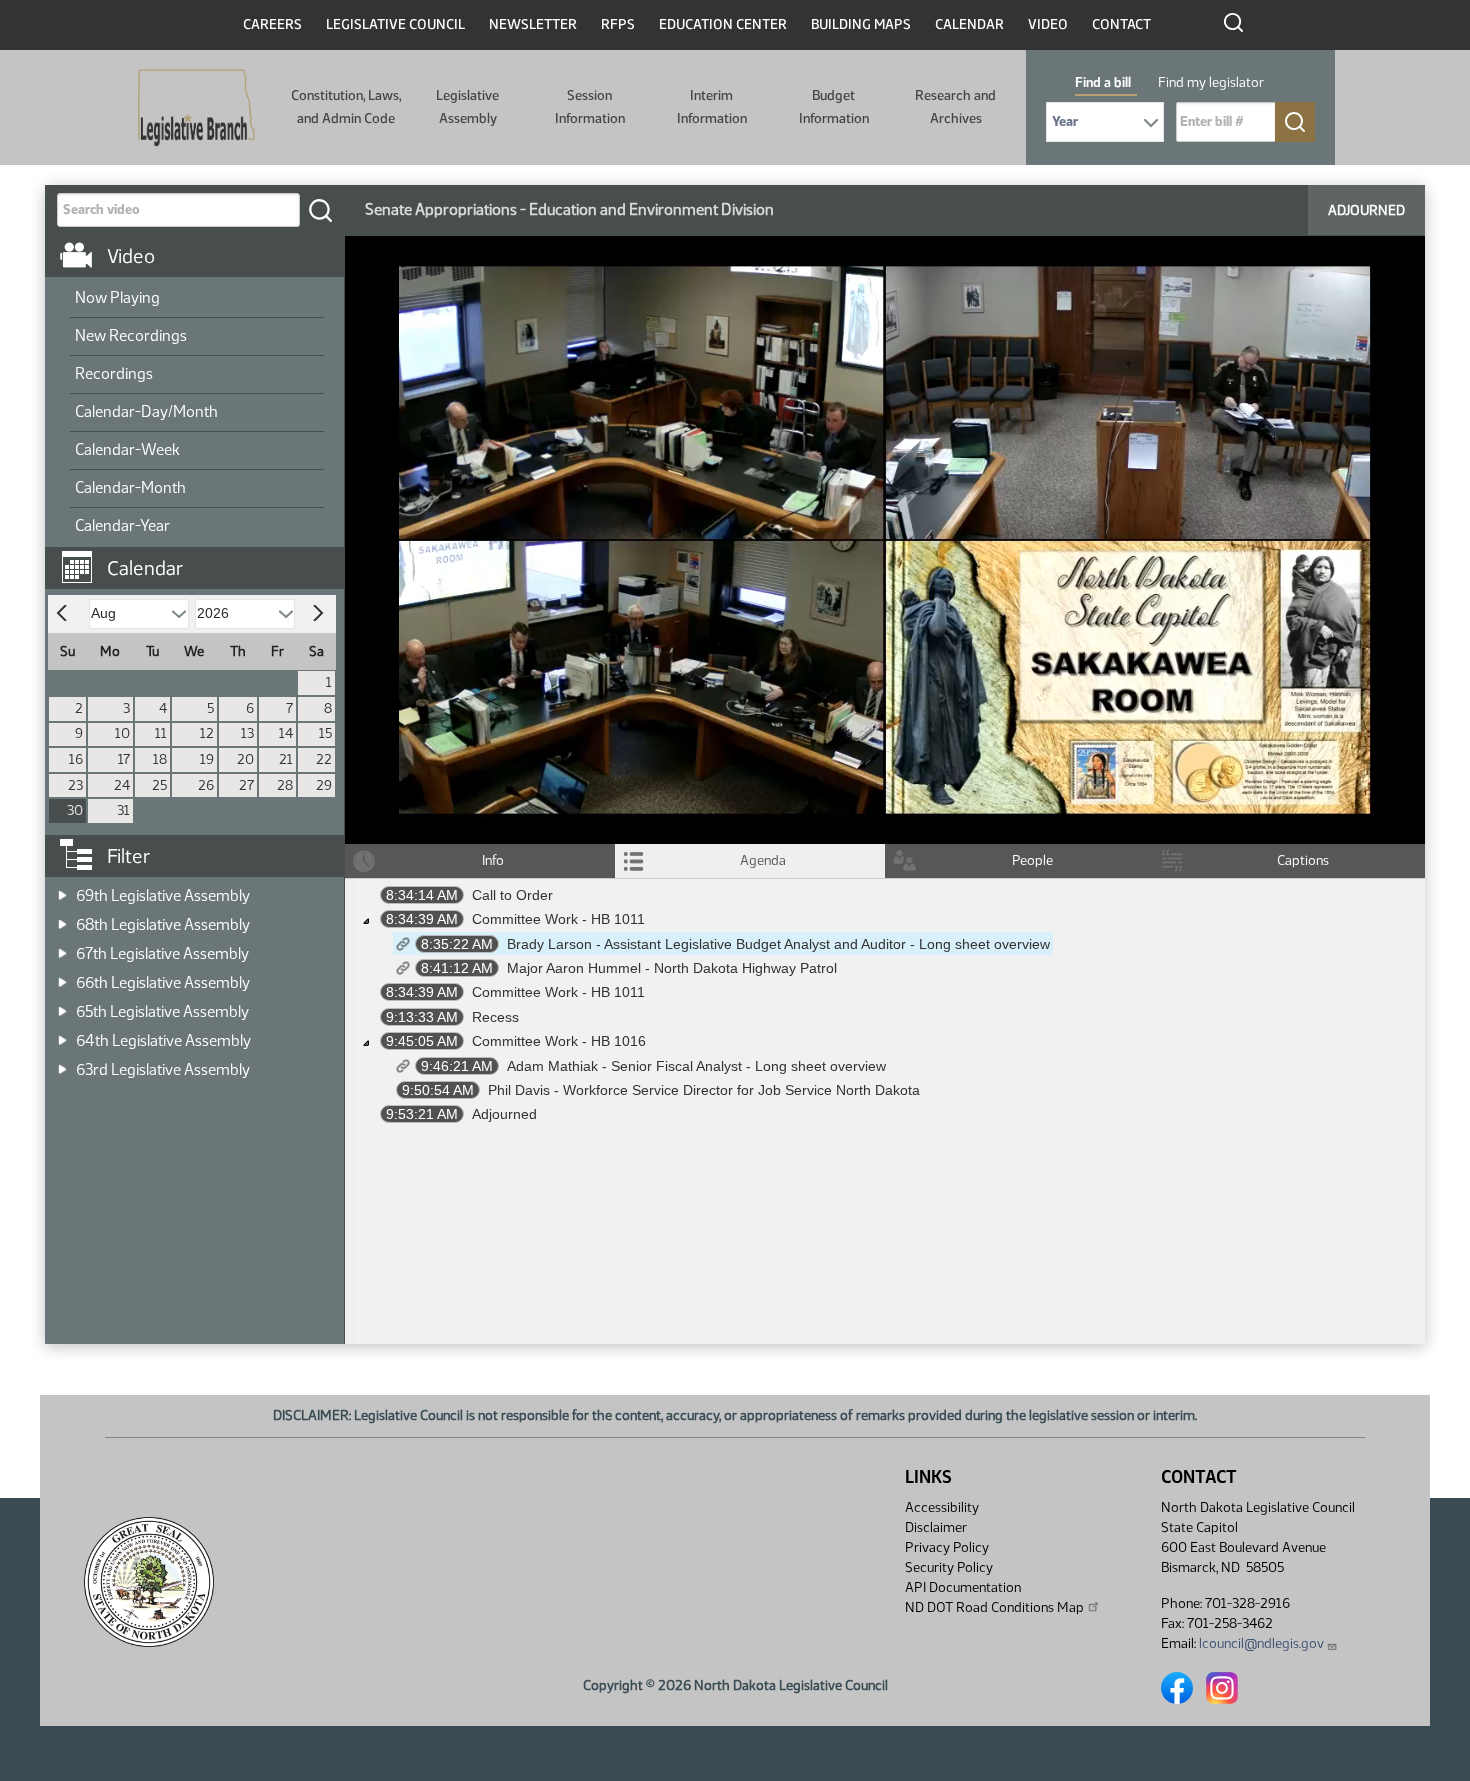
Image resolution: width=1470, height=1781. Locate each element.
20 (245, 759)
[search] (320, 210)
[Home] (196, 108)
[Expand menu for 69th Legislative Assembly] (62, 889)
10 (122, 733)
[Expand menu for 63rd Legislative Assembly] (62, 1063)
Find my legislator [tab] (1211, 82)
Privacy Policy (947, 1547)
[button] (202, 558)
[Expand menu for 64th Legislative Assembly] (62, 1034)
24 (122, 785)
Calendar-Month (130, 487)
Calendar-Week (127, 449)
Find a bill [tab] (1103, 82)
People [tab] (1032, 860)
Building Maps (861, 24)
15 (325, 733)
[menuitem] (197, 299)
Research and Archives (955, 106)
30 (75, 810)
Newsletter (533, 24)
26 (206, 785)
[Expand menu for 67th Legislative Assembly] (62, 947)
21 (286, 759)
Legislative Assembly (467, 106)
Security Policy (949, 1567)
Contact (1121, 24)
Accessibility (942, 1507)
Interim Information (712, 106)
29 (324, 785)
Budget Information (834, 106)
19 (207, 759)
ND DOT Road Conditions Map (994, 1607)
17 (124, 759)
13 (247, 733)
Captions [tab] (1303, 860)
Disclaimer (936, 1527)
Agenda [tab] (763, 860)
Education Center (723, 24)
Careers (272, 24)
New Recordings (131, 335)
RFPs (618, 24)
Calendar (969, 24)
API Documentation (963, 1587)
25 (159, 785)
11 (161, 733)
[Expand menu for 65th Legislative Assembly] (62, 1005)
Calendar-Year (122, 525)
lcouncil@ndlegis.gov (1261, 1643)
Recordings (114, 373)
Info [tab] (493, 860)
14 (286, 733)
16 (76, 759)
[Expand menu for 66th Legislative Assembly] (62, 976)
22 (324, 759)
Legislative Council (395, 24)
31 (123, 810)
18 (160, 759)
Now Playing (117, 297)
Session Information (590, 106)
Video (1048, 24)
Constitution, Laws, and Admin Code (346, 106)
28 (285, 785)
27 (246, 785)
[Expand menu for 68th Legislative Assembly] (62, 918)
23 (75, 785)
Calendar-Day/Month (146, 411)
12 (207, 733)
